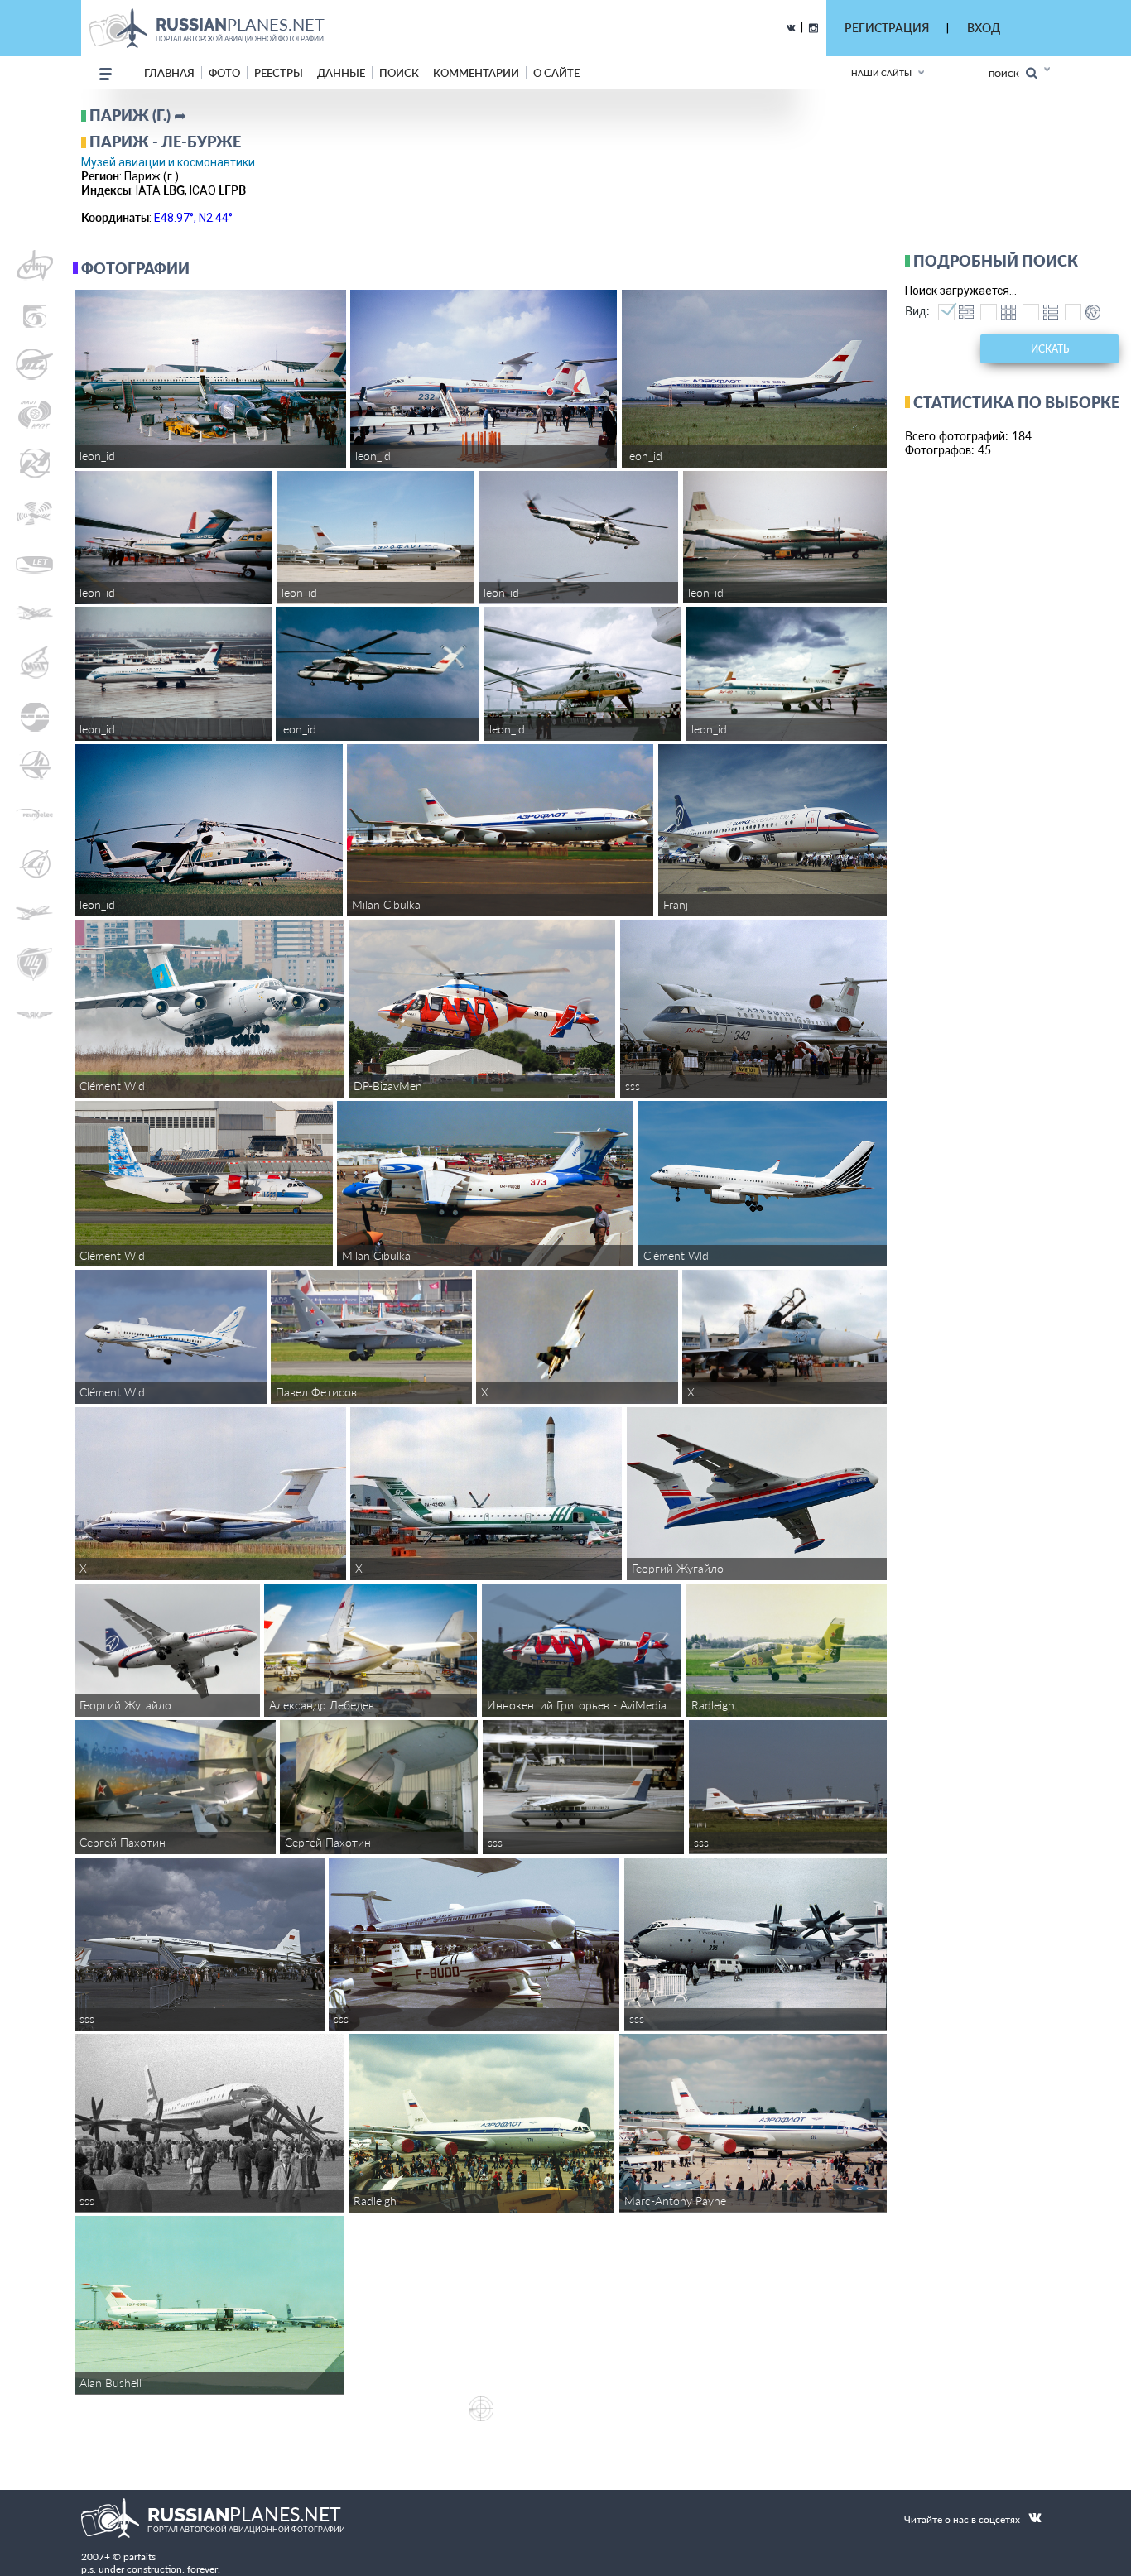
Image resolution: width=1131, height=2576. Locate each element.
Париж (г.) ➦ (138, 115)
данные (341, 73)
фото (224, 73)
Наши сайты (881, 73)
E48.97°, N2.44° (193, 218)
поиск (399, 73)
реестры (279, 73)
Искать (1050, 349)
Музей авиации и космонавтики (168, 162)
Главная (169, 73)
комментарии (476, 73)
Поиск (1007, 74)
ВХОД (984, 28)
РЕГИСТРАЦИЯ (887, 28)
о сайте (556, 73)
